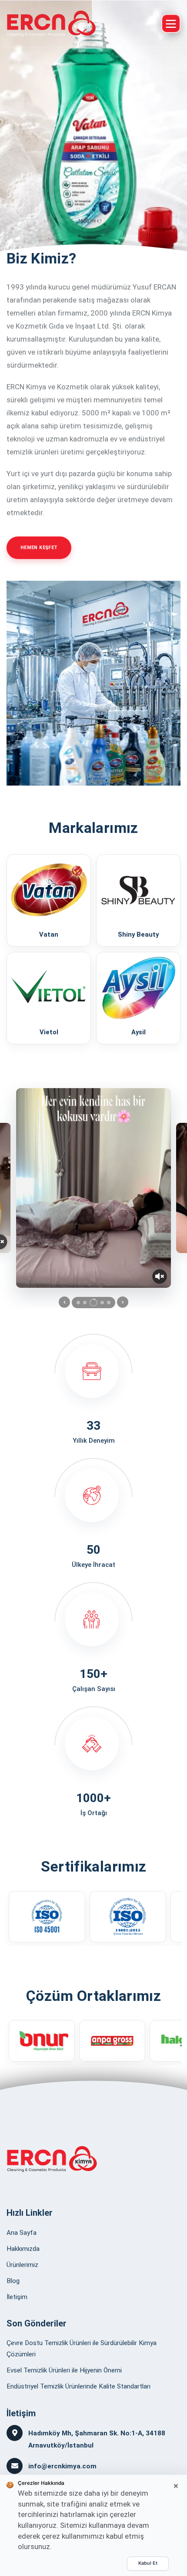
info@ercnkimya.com (62, 2466)
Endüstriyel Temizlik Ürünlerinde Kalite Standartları (78, 2386)
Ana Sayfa (22, 2233)
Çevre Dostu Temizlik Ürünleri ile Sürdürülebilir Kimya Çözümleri (82, 2349)
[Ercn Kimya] (51, 23)
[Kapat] (176, 2486)
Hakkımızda (23, 2249)
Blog (13, 2281)
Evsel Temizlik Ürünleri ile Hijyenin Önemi (64, 2370)
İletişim (17, 2297)
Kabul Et (148, 2563)
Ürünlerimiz (22, 2265)
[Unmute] (160, 1276)
